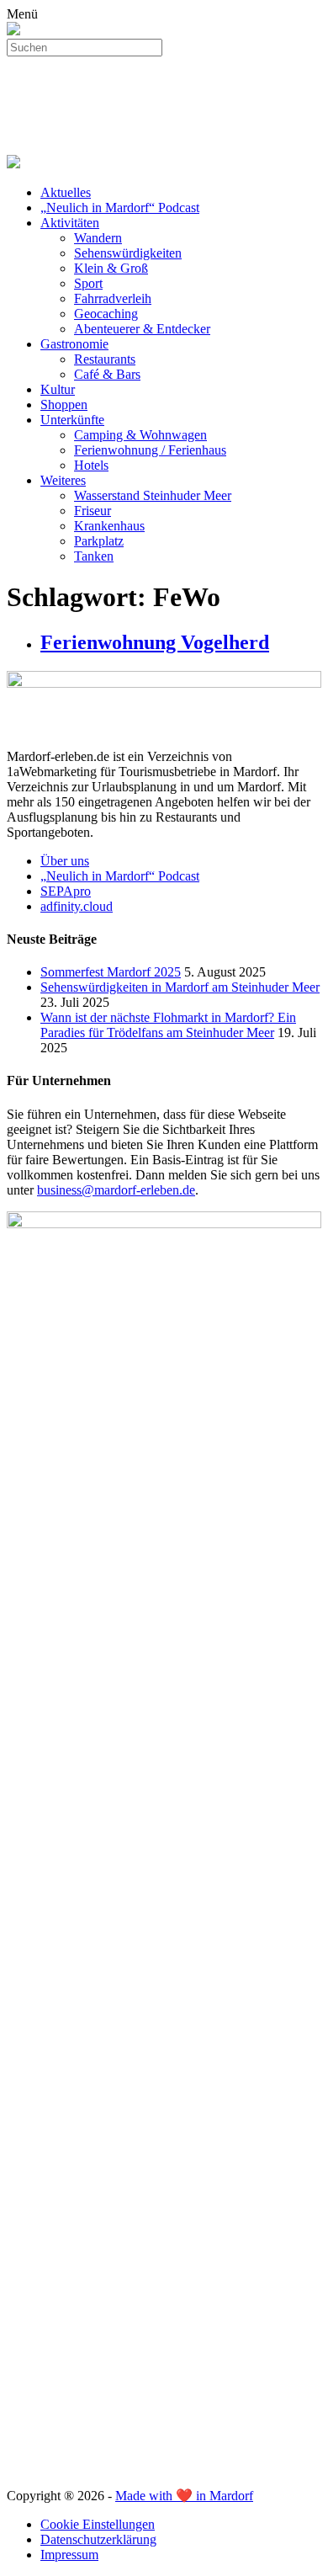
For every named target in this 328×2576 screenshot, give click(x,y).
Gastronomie (74, 344)
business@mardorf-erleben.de (116, 1190)
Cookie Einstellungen (98, 2524)
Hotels (91, 465)
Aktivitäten (70, 223)
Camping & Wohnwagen (140, 435)
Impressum (69, 2555)
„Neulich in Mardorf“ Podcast (120, 208)
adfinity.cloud (77, 906)
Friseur (93, 511)
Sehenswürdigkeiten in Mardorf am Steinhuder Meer (180, 987)
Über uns (65, 861)
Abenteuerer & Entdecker (142, 329)
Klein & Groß (111, 268)
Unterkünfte (72, 420)
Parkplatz (99, 541)
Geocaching (106, 314)
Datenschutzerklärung (98, 2539)
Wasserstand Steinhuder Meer (153, 495)
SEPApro (66, 891)
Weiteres (63, 480)
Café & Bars (107, 374)
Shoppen (64, 404)
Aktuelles (66, 192)
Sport (88, 283)
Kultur (58, 389)
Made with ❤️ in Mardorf (184, 2496)
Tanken (94, 556)
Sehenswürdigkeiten (128, 253)
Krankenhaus (109, 526)
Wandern (98, 238)
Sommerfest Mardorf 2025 (111, 972)
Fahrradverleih (113, 298)
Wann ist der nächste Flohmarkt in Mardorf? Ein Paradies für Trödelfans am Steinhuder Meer (168, 1025)
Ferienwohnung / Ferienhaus (150, 450)
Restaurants (105, 359)
